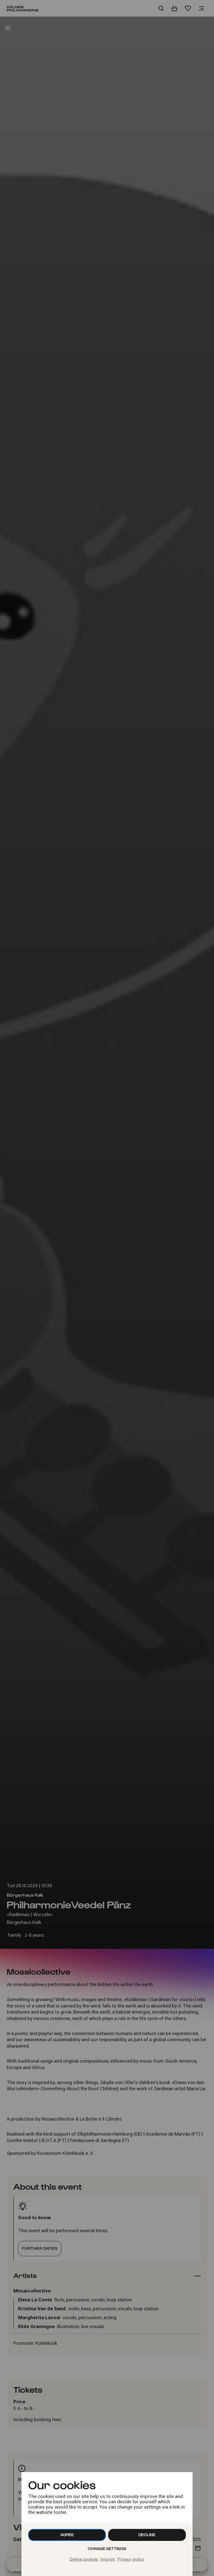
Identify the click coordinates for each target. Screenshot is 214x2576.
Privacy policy (131, 2560)
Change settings (107, 2549)
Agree (67, 2535)
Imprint (108, 2560)
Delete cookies (84, 2560)
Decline (147, 2535)
